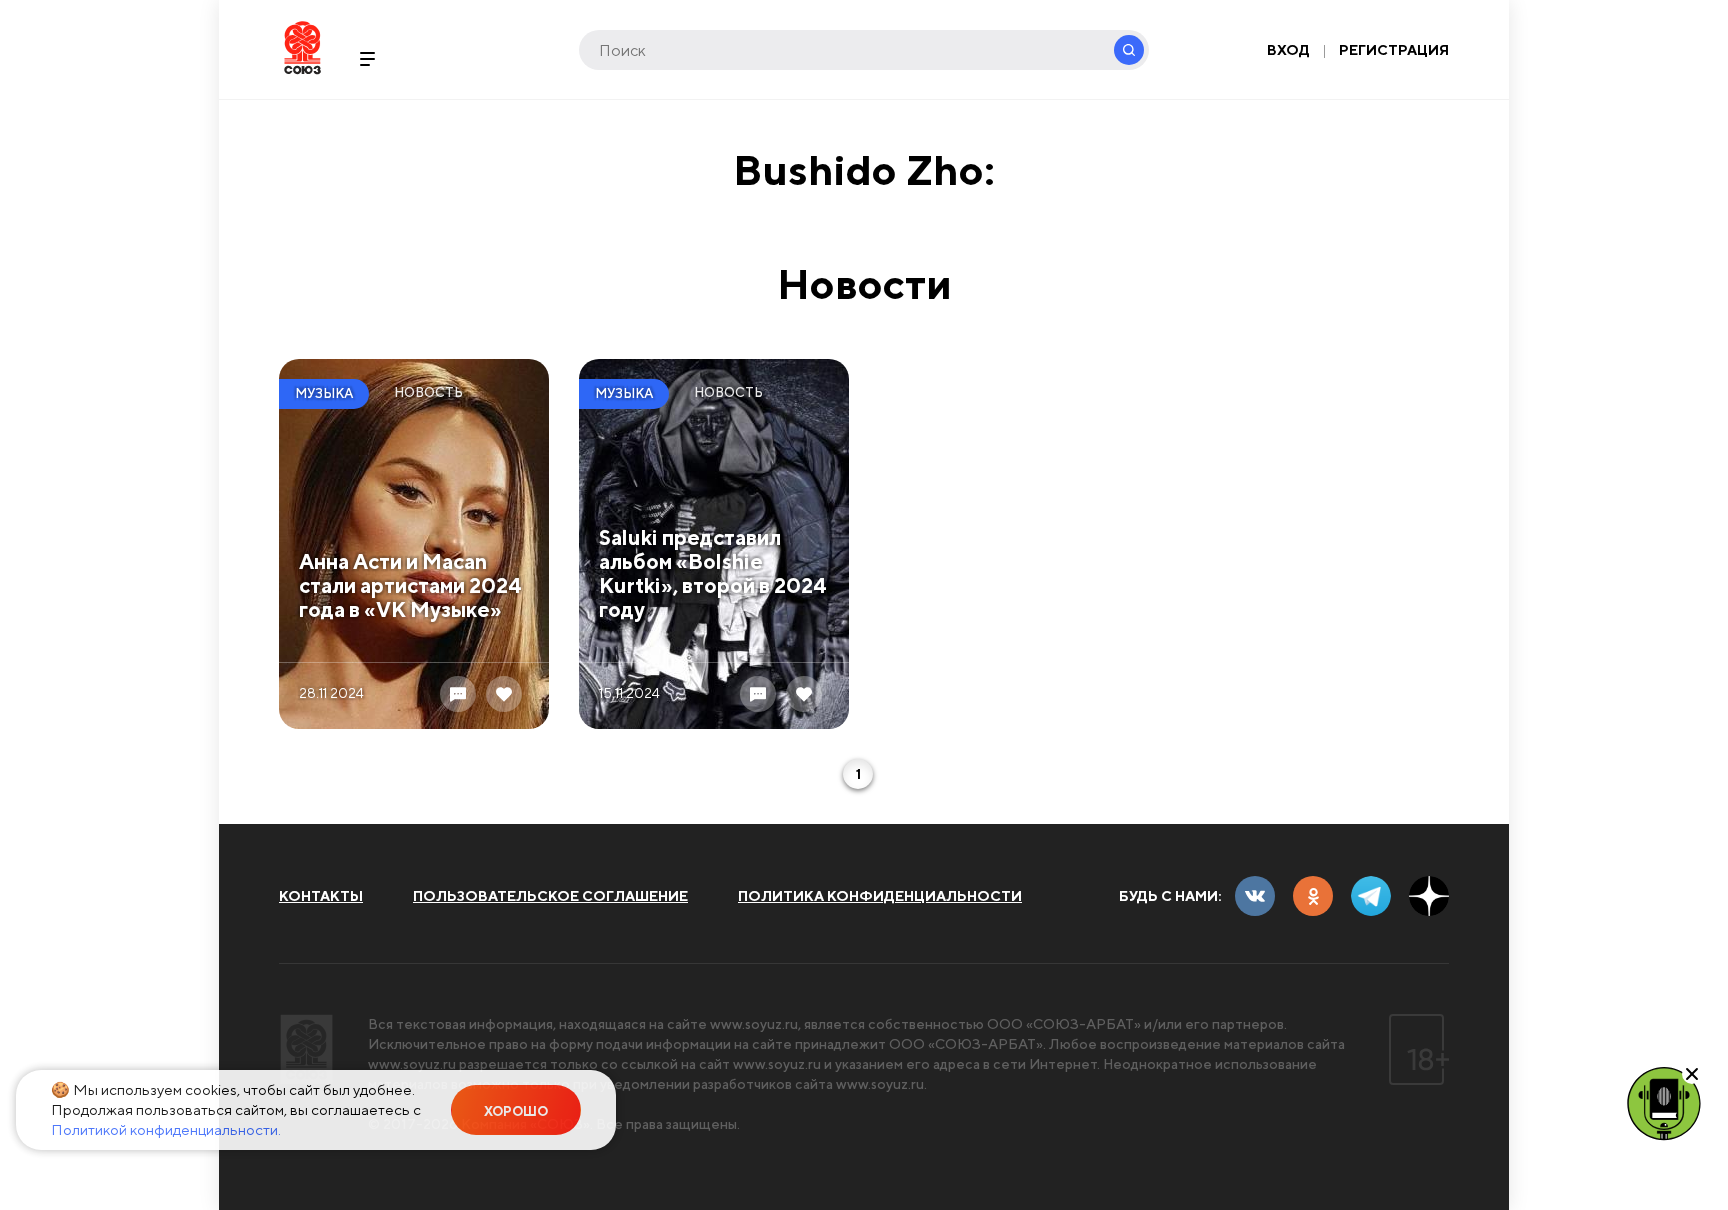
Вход (1288, 50)
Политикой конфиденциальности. (166, 1129)
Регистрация (1394, 50)
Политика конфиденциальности (880, 896)
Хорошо (516, 1111)
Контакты (321, 896)
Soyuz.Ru (302, 47)
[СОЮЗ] (306, 1049)
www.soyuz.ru (754, 1024)
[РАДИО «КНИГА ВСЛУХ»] (1664, 1102)
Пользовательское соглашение (550, 896)
